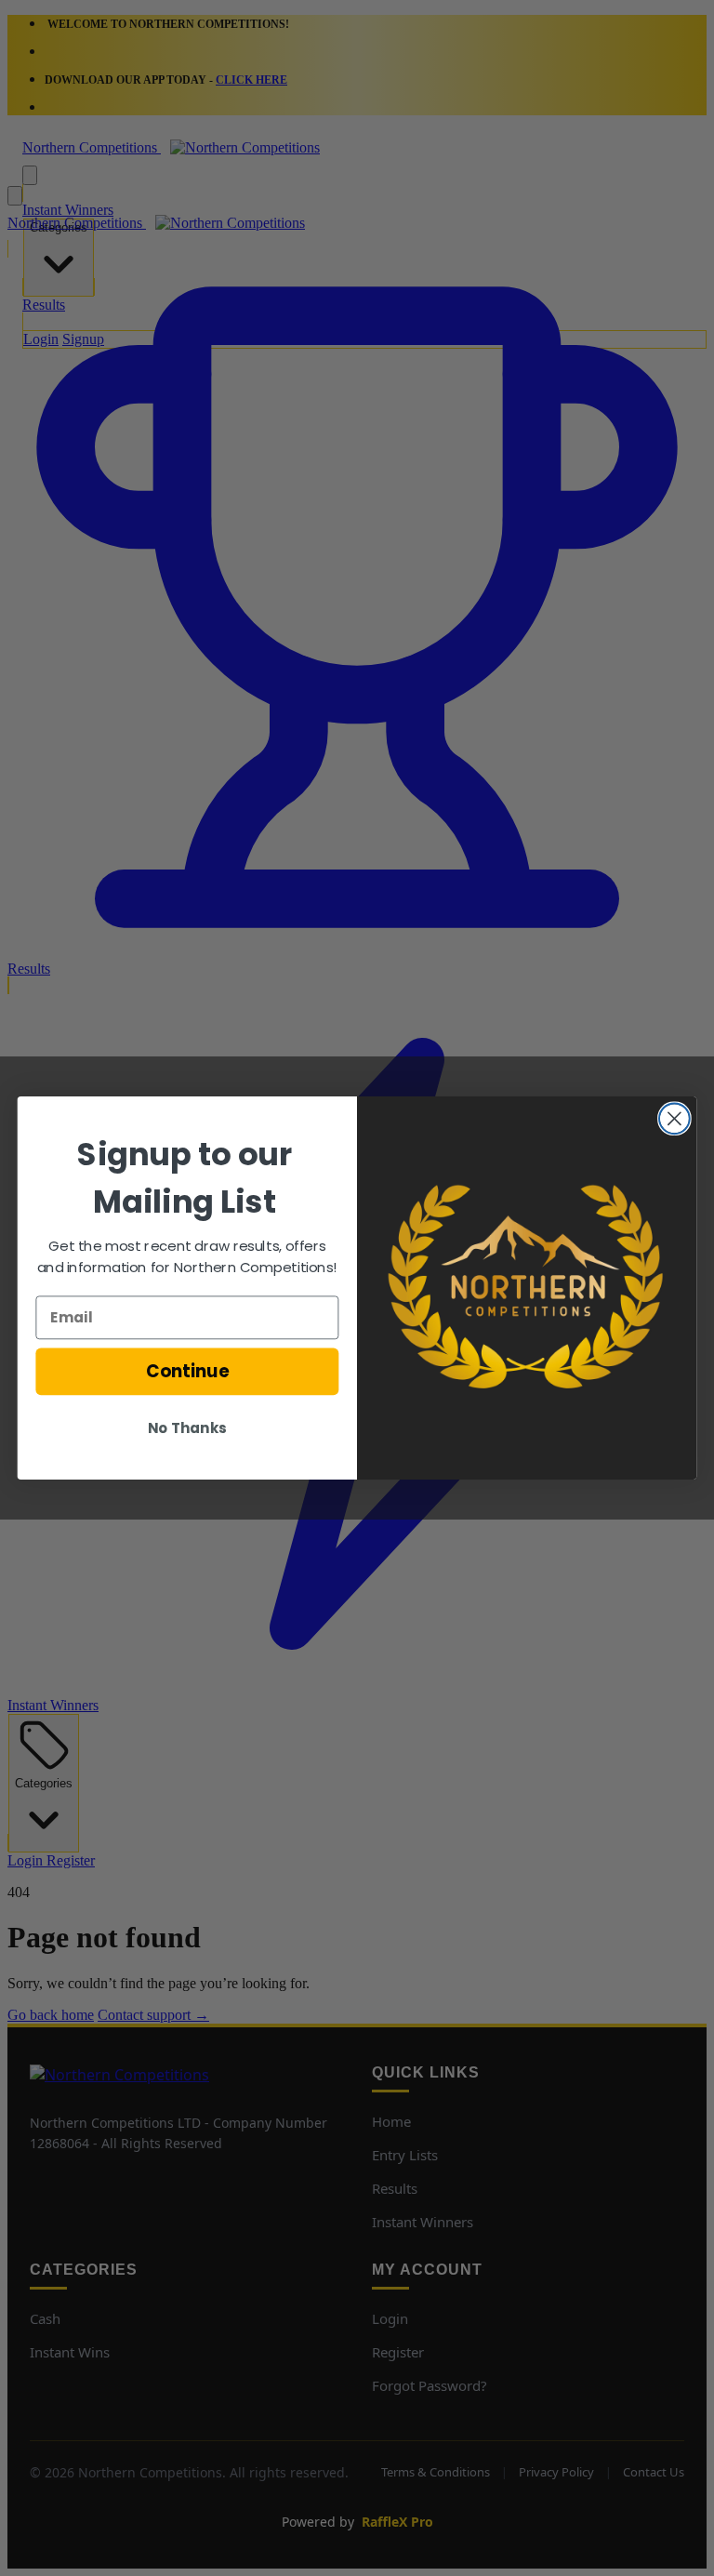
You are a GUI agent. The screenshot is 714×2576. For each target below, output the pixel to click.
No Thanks (187, 1428)
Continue (187, 1372)
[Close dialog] (674, 1118)
